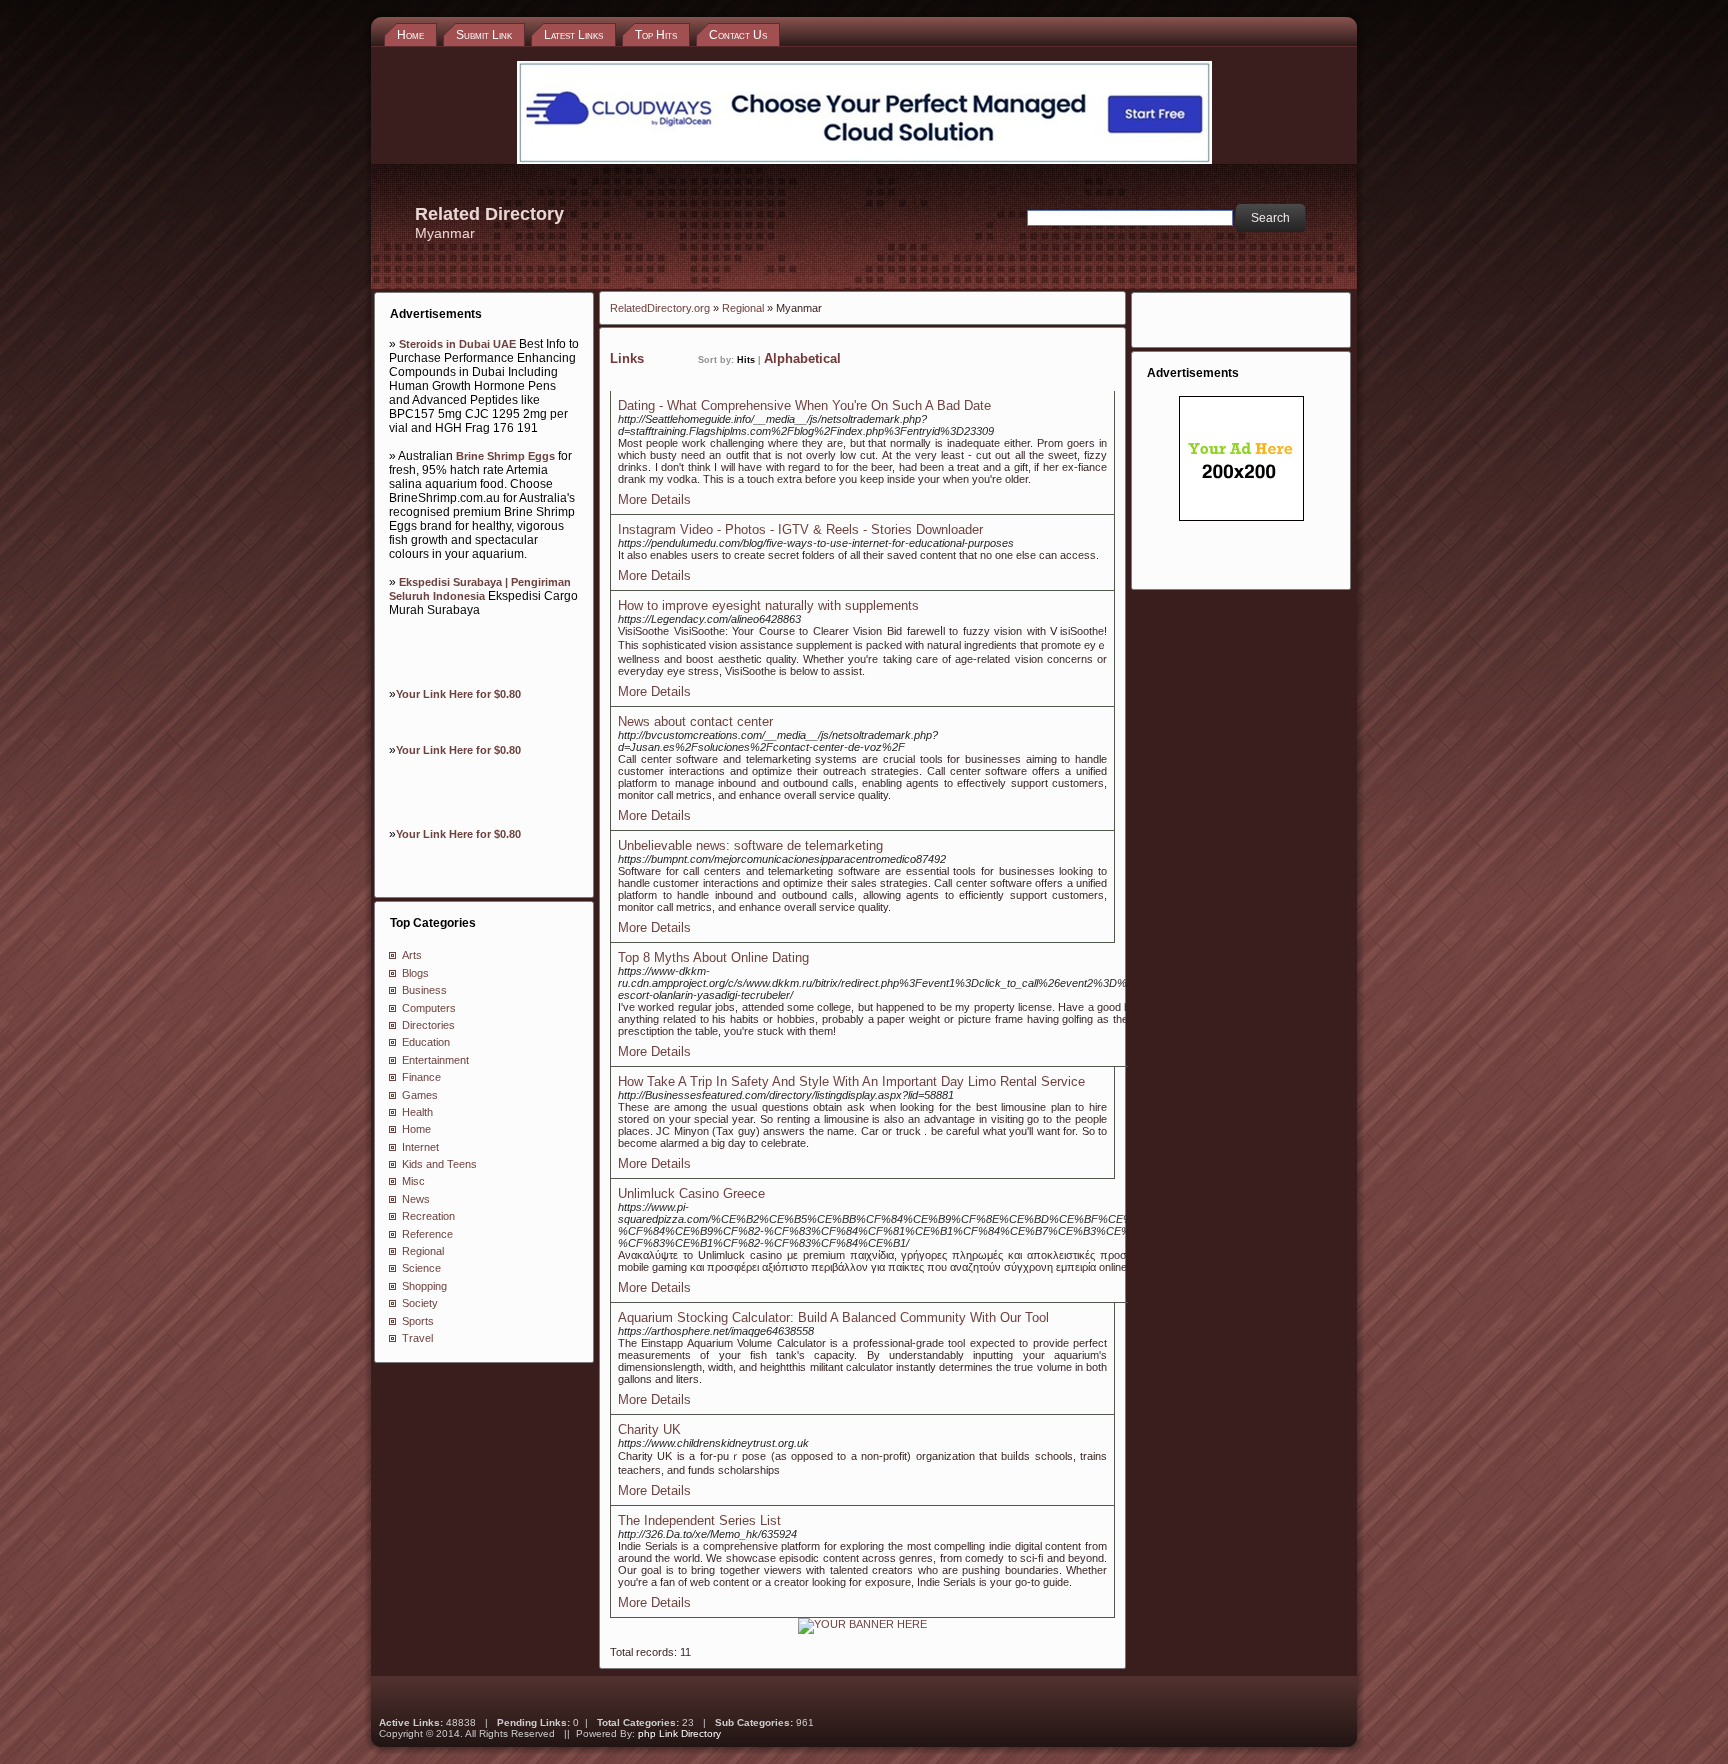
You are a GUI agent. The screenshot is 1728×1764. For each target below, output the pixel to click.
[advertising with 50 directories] (862, 1624)
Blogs (415, 973)
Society (420, 1303)
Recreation (428, 1216)
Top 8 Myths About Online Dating (713, 957)
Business (424, 990)
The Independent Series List (699, 1520)
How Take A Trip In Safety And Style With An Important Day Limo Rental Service (851, 1081)
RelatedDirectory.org (660, 308)
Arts (412, 955)
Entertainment (435, 1060)
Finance (421, 1077)
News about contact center (695, 721)
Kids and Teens (439, 1164)
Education (426, 1042)
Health (417, 1112)
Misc (413, 1181)
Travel (417, 1338)
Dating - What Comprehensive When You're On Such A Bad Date (804, 405)
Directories (428, 1025)
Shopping (424, 1286)
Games (420, 1095)
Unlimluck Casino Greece (691, 1193)
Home (416, 1129)
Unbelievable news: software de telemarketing (750, 845)
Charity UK (649, 1429)
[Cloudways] (864, 160)
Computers (429, 1008)
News (416, 1199)
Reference (427, 1234)
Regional (423, 1251)
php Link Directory (679, 1733)
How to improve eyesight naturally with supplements (768, 605)
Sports (418, 1321)
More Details (654, 499)
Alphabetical (802, 358)
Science (421, 1268)
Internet (420, 1147)
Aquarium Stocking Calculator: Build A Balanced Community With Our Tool (833, 1317)
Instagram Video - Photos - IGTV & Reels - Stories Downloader (800, 529)
